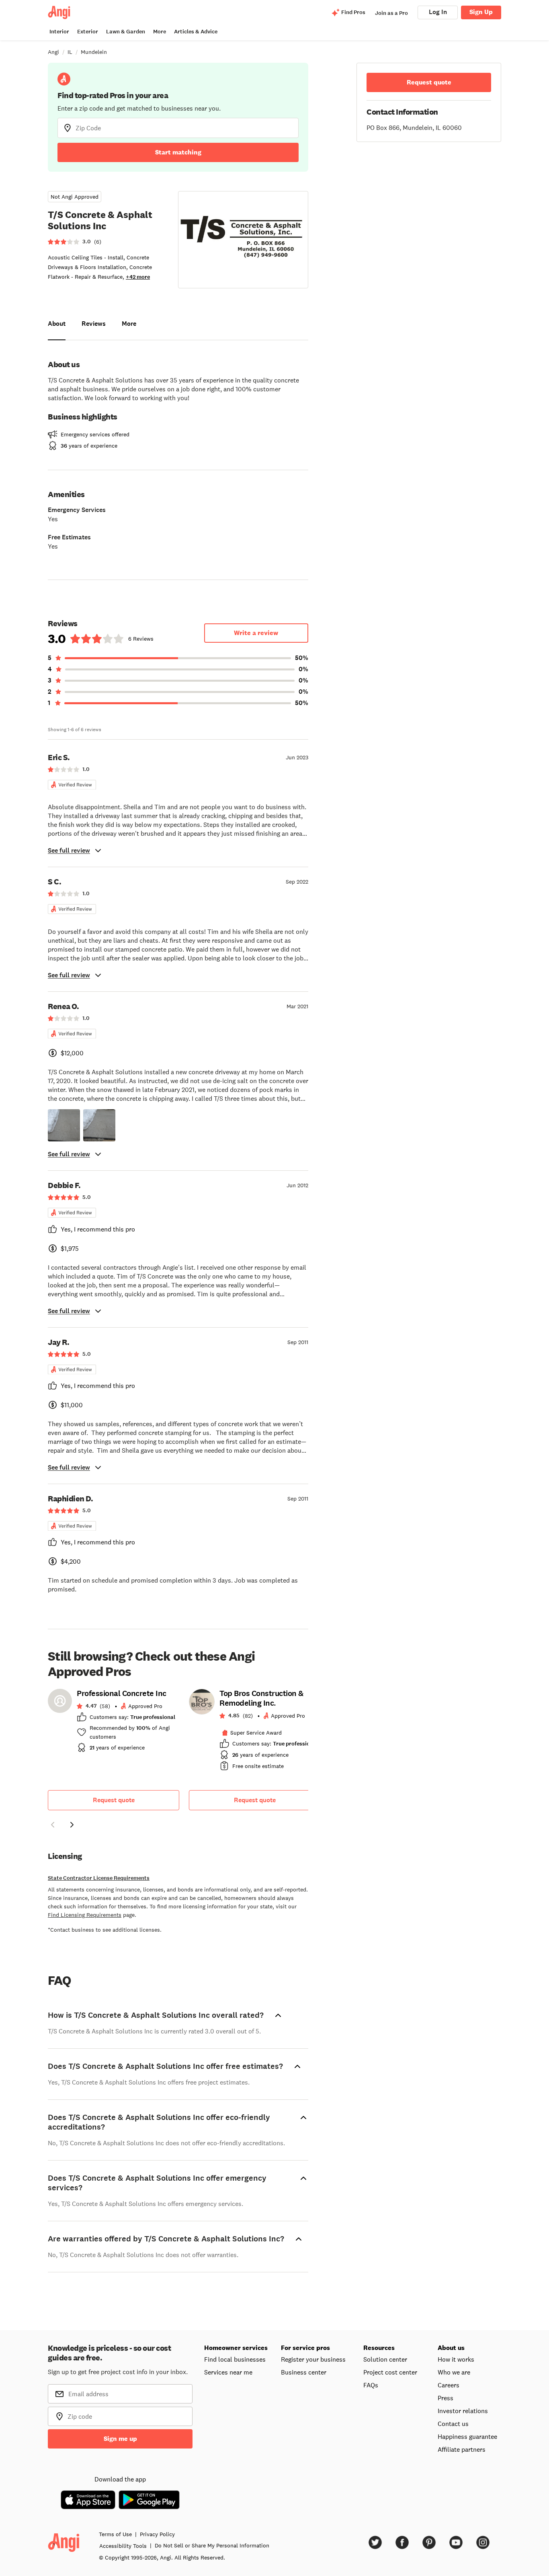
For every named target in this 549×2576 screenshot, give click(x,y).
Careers (449, 2385)
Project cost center (390, 2372)
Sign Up (481, 12)
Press (446, 2398)
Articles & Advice (196, 32)
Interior (59, 32)
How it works (456, 2359)
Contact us (453, 2424)
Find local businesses (235, 2359)
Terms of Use (115, 2534)
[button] (64, 1125)
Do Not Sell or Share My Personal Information (212, 2545)
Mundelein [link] (94, 52)
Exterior (88, 32)
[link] (114, 1723)
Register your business (313, 2359)
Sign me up (120, 2439)
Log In (438, 12)
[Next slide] (72, 1825)
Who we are (454, 2372)
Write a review (256, 633)
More (160, 32)
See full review (69, 850)
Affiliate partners (462, 2449)
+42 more (138, 277)
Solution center (385, 2359)
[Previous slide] (53, 1825)
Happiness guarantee (467, 2436)
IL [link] (70, 52)
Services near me (228, 2372)
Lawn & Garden (126, 32)
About (57, 324)
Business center (304, 2372)
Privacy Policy (157, 2534)
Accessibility (123, 2546)
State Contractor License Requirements (99, 1878)
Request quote (114, 1800)
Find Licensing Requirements (85, 1915)
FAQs (371, 2385)
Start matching (178, 152)
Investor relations (463, 2411)
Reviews (94, 324)
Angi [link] (53, 52)
